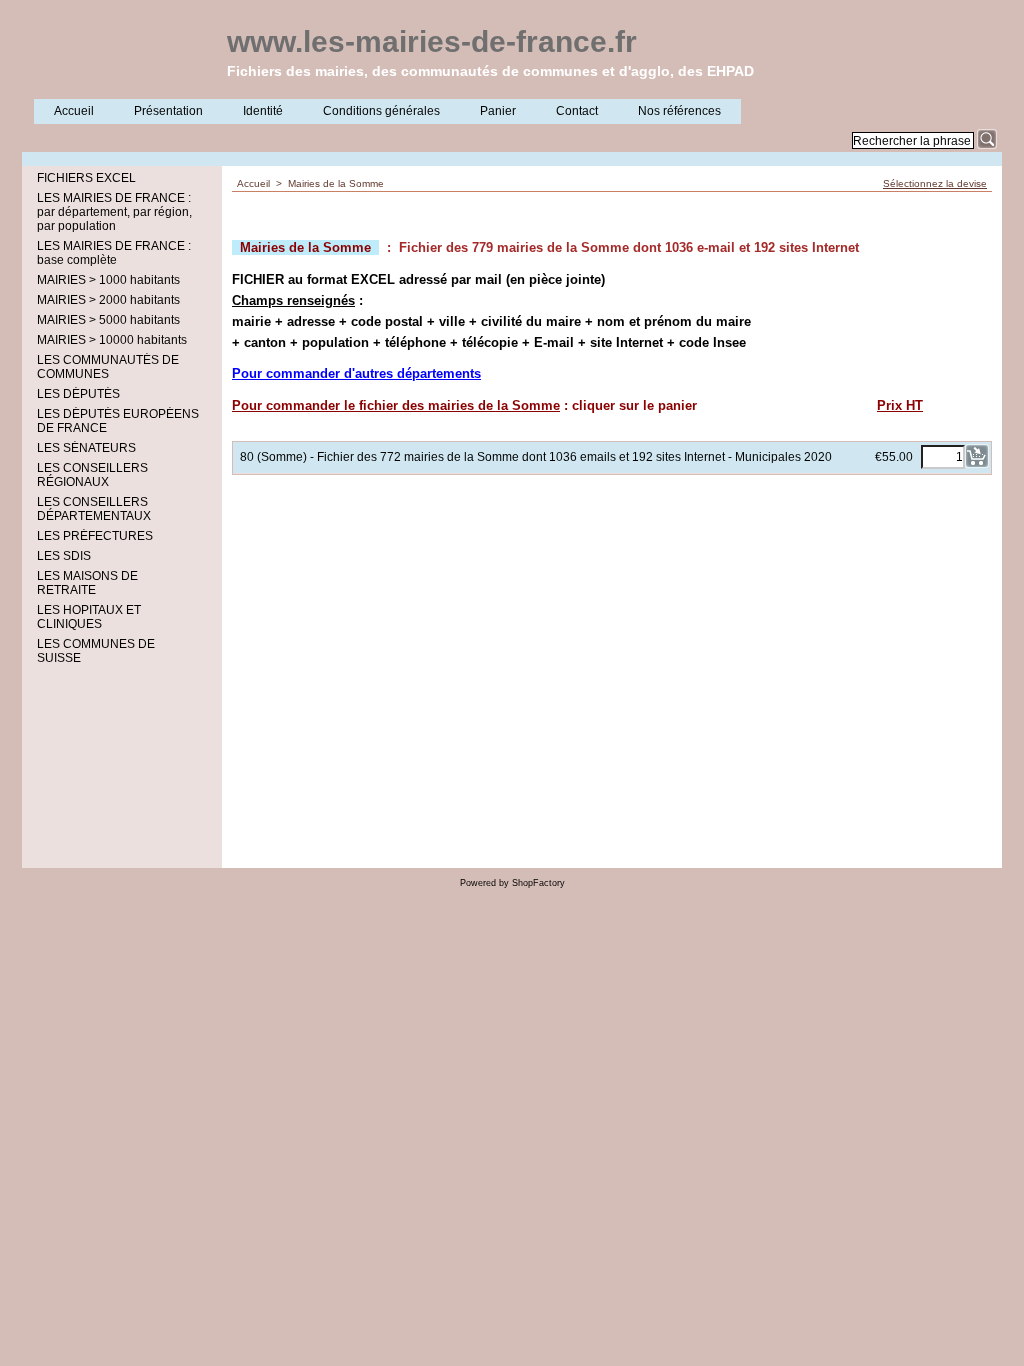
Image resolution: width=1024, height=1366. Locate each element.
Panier (498, 111)
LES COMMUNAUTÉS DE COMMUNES (108, 367)
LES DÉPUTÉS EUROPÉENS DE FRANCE (118, 421)
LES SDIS (64, 556)
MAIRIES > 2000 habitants (108, 300)
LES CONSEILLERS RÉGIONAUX (92, 475)
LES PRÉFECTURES (95, 536)
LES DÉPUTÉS (78, 394)
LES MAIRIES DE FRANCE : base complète (114, 253)
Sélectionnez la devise (935, 183)
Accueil (74, 111)
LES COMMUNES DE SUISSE (96, 651)
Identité (263, 111)
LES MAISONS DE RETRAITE (87, 583)
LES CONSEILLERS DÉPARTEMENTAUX (94, 509)
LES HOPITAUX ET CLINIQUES (89, 617)
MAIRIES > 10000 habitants (112, 340)
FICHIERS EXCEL (86, 178)
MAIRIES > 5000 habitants (108, 320)
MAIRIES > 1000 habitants (108, 280)
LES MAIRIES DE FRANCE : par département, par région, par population (114, 212)
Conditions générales (381, 111)
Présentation (168, 111)
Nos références (679, 111)
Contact (577, 111)
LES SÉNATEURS (86, 448)
